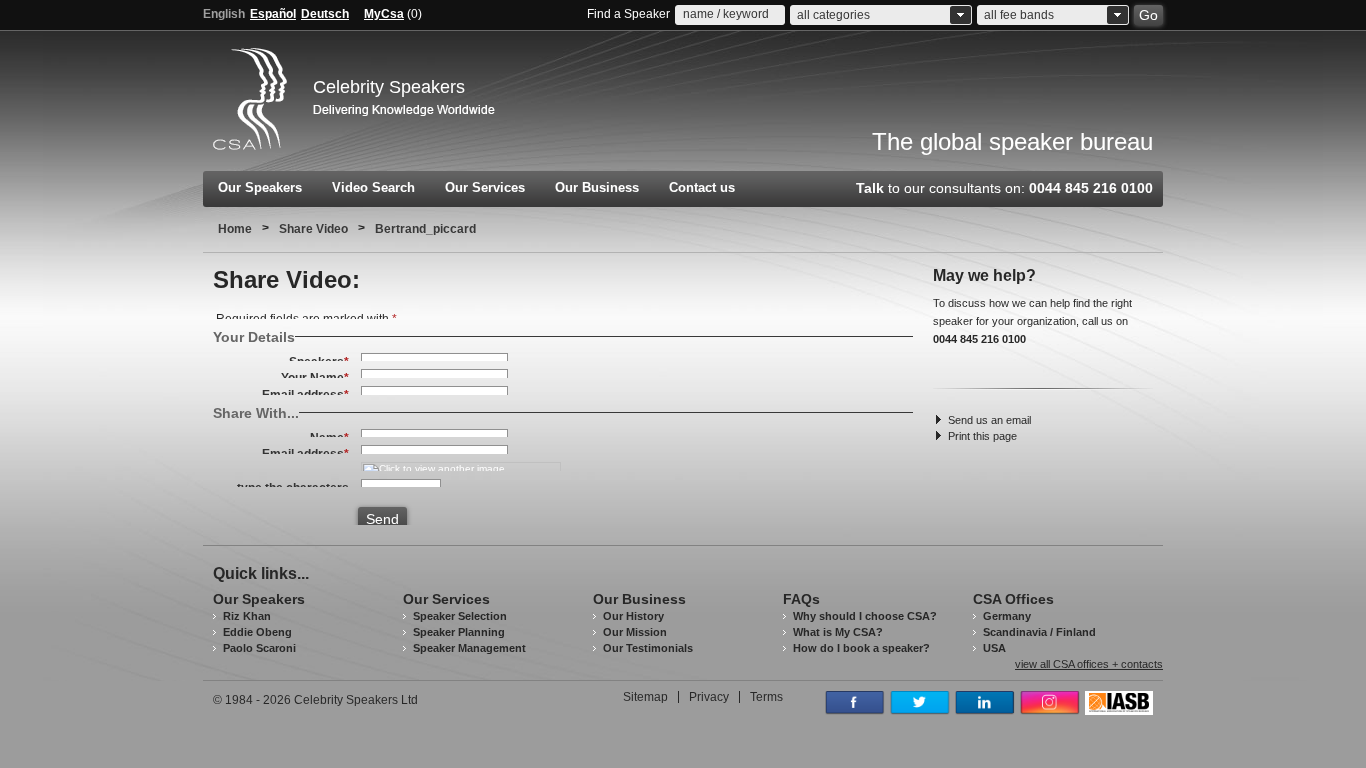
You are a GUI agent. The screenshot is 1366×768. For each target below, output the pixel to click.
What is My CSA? (838, 632)
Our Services (485, 187)
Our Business (597, 187)
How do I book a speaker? (861, 648)
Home (235, 229)
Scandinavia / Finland (1039, 632)
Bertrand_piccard (425, 229)
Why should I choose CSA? (865, 616)
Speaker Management (469, 648)
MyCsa (384, 14)
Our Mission (635, 632)
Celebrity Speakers (389, 87)
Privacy (709, 697)
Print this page (982, 436)
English (224, 14)
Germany (1007, 616)
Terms (766, 697)
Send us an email (989, 420)
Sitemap (645, 697)
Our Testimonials (648, 648)
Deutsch (325, 14)
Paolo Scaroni (259, 648)
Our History (633, 616)
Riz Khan (247, 616)
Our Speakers (260, 187)
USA (994, 648)
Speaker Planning (459, 632)
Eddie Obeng (257, 632)
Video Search (373, 187)
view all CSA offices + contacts (1089, 664)
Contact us (702, 187)
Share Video (313, 229)
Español (273, 14)
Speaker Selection (460, 616)
